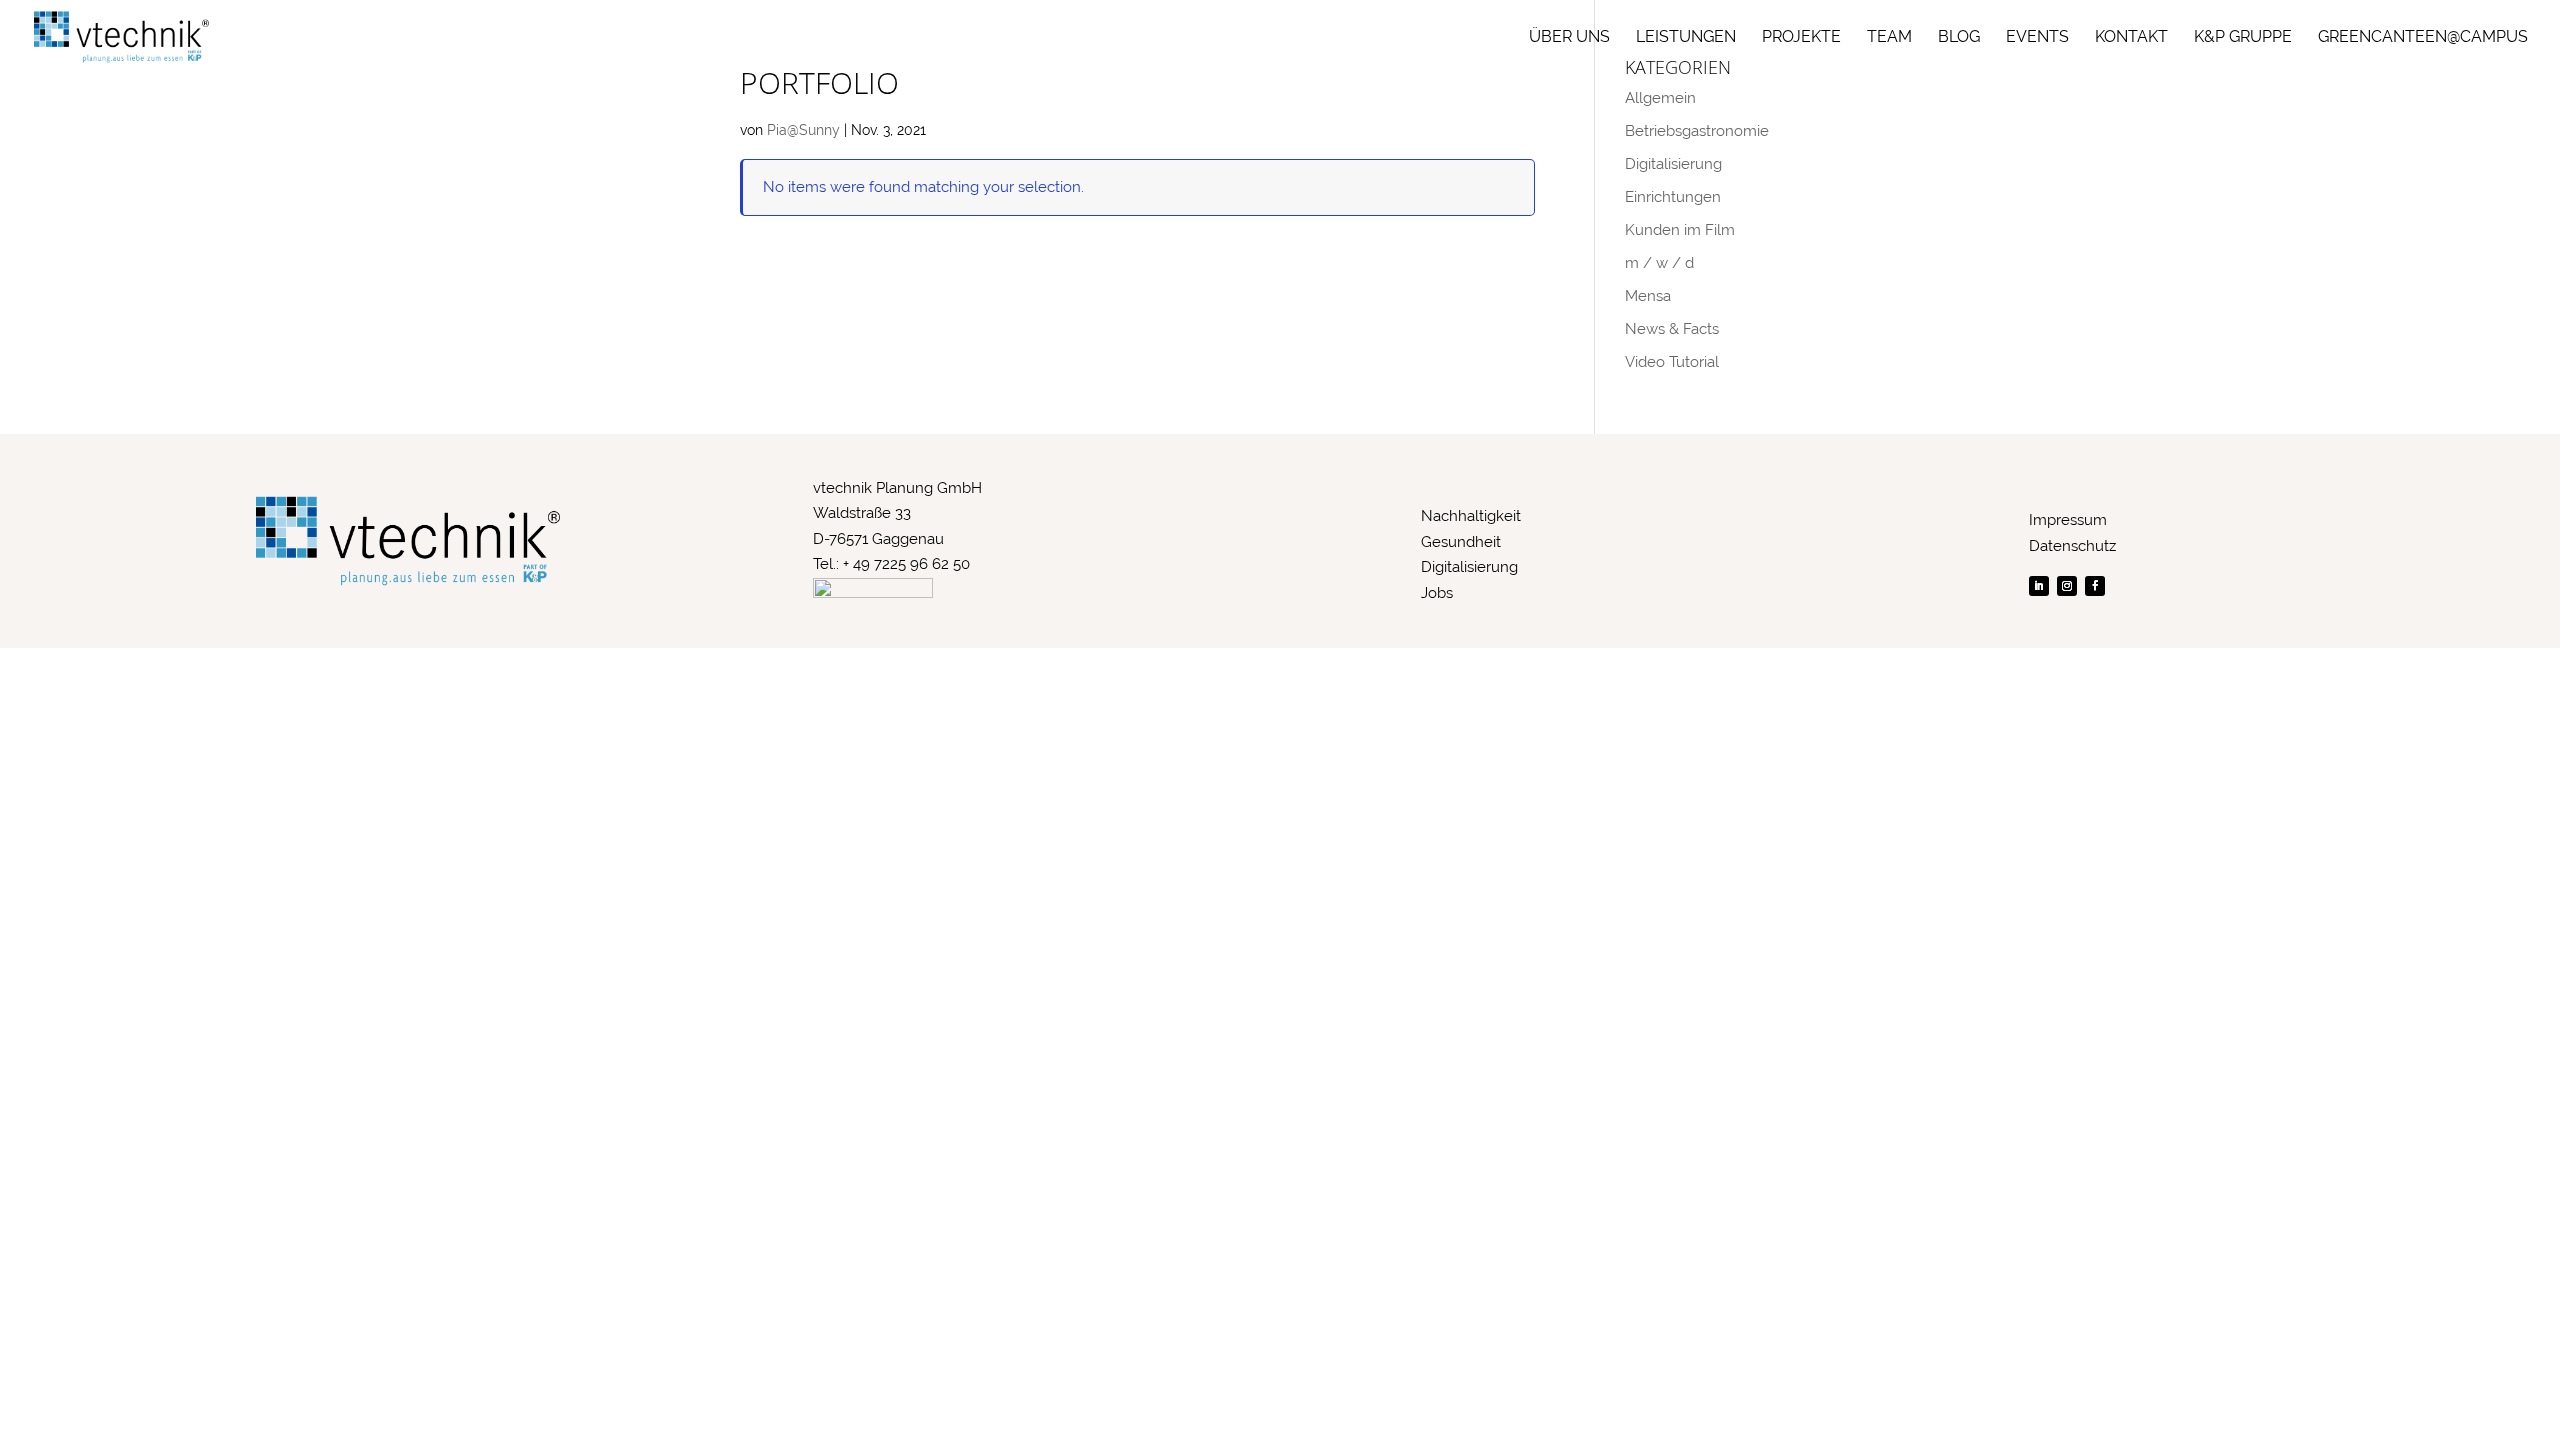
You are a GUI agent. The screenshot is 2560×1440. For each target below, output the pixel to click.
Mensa (1648, 296)
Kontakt (2131, 38)
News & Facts (1672, 329)
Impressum (2068, 520)
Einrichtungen (1673, 197)
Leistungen (1686, 38)
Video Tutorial (1672, 362)
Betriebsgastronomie (1697, 131)
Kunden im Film (1680, 230)
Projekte (1801, 38)
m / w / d (1659, 263)
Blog (1959, 38)
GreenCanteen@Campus (2423, 38)
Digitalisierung (1673, 164)
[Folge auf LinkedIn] (2039, 586)
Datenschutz (2072, 546)
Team (1889, 38)
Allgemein (1660, 98)
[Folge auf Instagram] (2067, 586)
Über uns (1569, 38)
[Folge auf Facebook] (2095, 586)
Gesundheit (1461, 542)
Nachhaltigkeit (1471, 516)
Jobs (1437, 593)
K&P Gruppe (2243, 38)
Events (2037, 38)
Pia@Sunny (803, 130)
